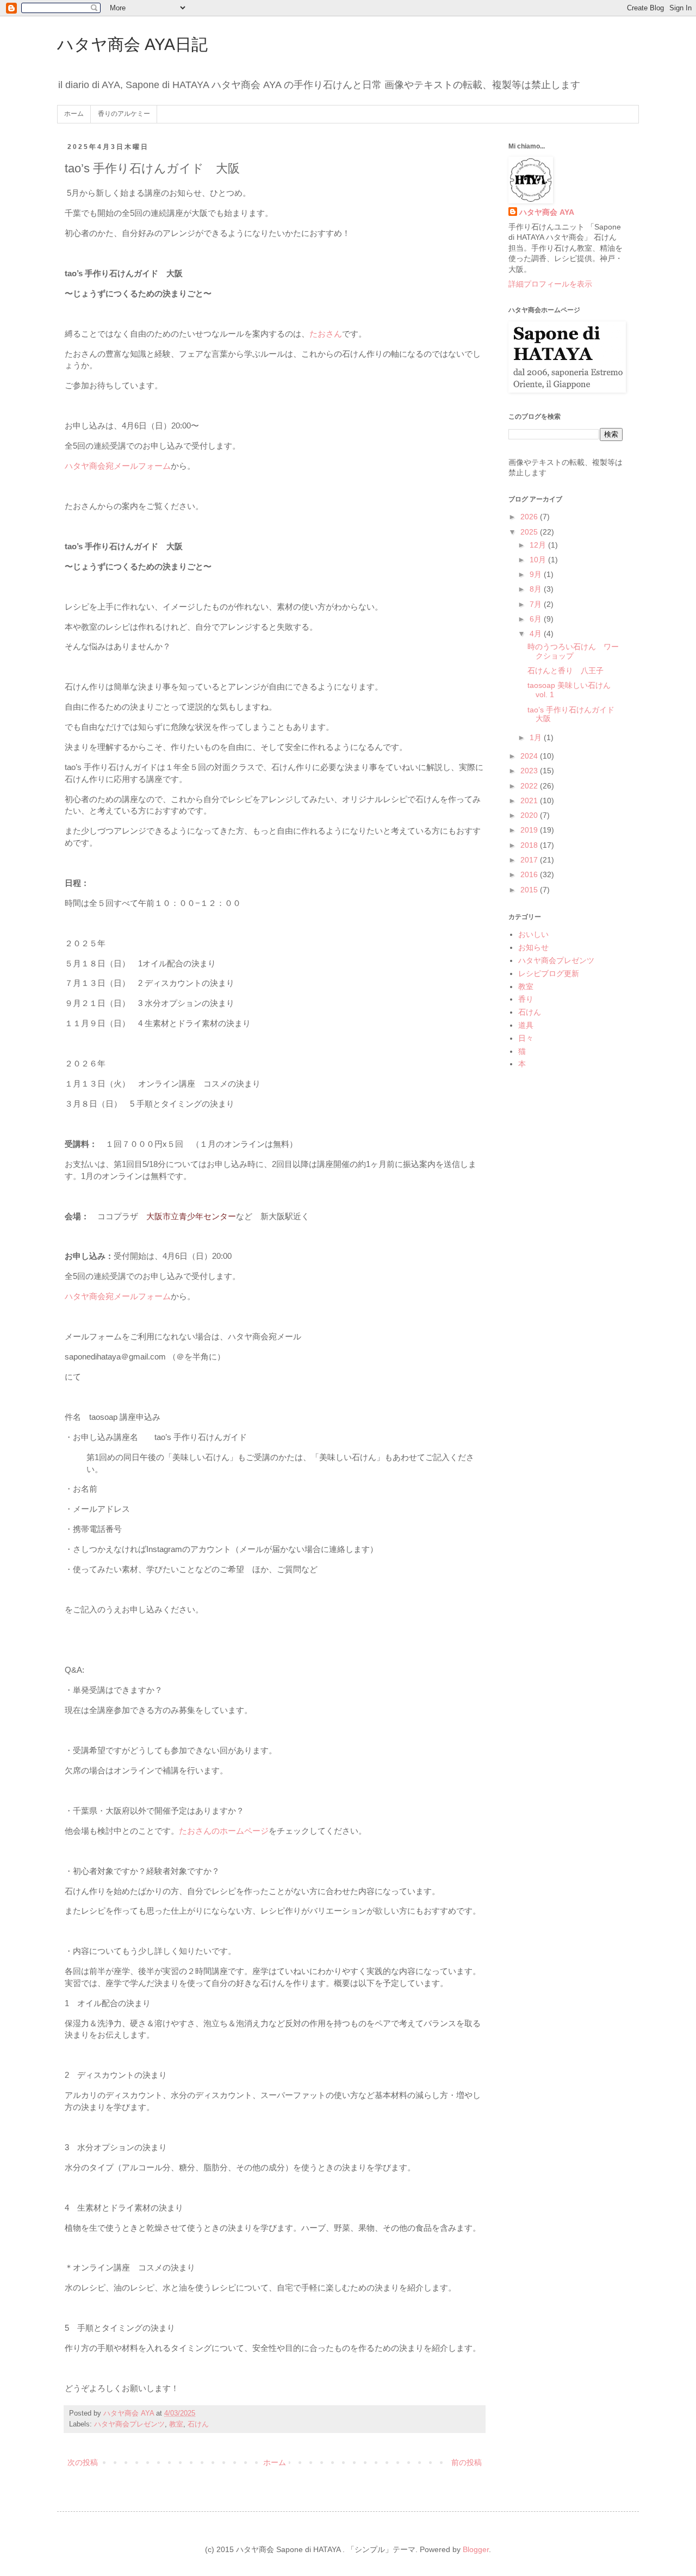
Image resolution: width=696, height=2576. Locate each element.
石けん (198, 2424)
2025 (530, 532)
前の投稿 (467, 2462)
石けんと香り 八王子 (565, 671)
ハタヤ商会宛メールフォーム (118, 466)
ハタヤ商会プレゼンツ (129, 2424)
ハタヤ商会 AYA (547, 212)
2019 (530, 830)
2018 (530, 845)
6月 (537, 619)
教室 (176, 2424)
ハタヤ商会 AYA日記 (132, 44)
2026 (530, 517)
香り (526, 999)
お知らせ (533, 947)
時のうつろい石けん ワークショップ (573, 651)
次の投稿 (83, 2462)
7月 (537, 604)
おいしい (533, 934)
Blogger (476, 2549)
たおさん (326, 334)
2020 (530, 815)
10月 (539, 560)
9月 (537, 574)
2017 (530, 860)
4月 (537, 634)
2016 (530, 874)
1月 (537, 737)
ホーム (74, 114)
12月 (539, 545)
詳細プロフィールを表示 (550, 284)
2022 (530, 786)
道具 (526, 1025)
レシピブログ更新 (549, 973)
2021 (530, 800)
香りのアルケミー (124, 114)
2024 (530, 756)
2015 (530, 890)
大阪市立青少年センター (191, 1216)
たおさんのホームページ (224, 1831)
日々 (526, 1038)
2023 (530, 771)
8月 (537, 589)
